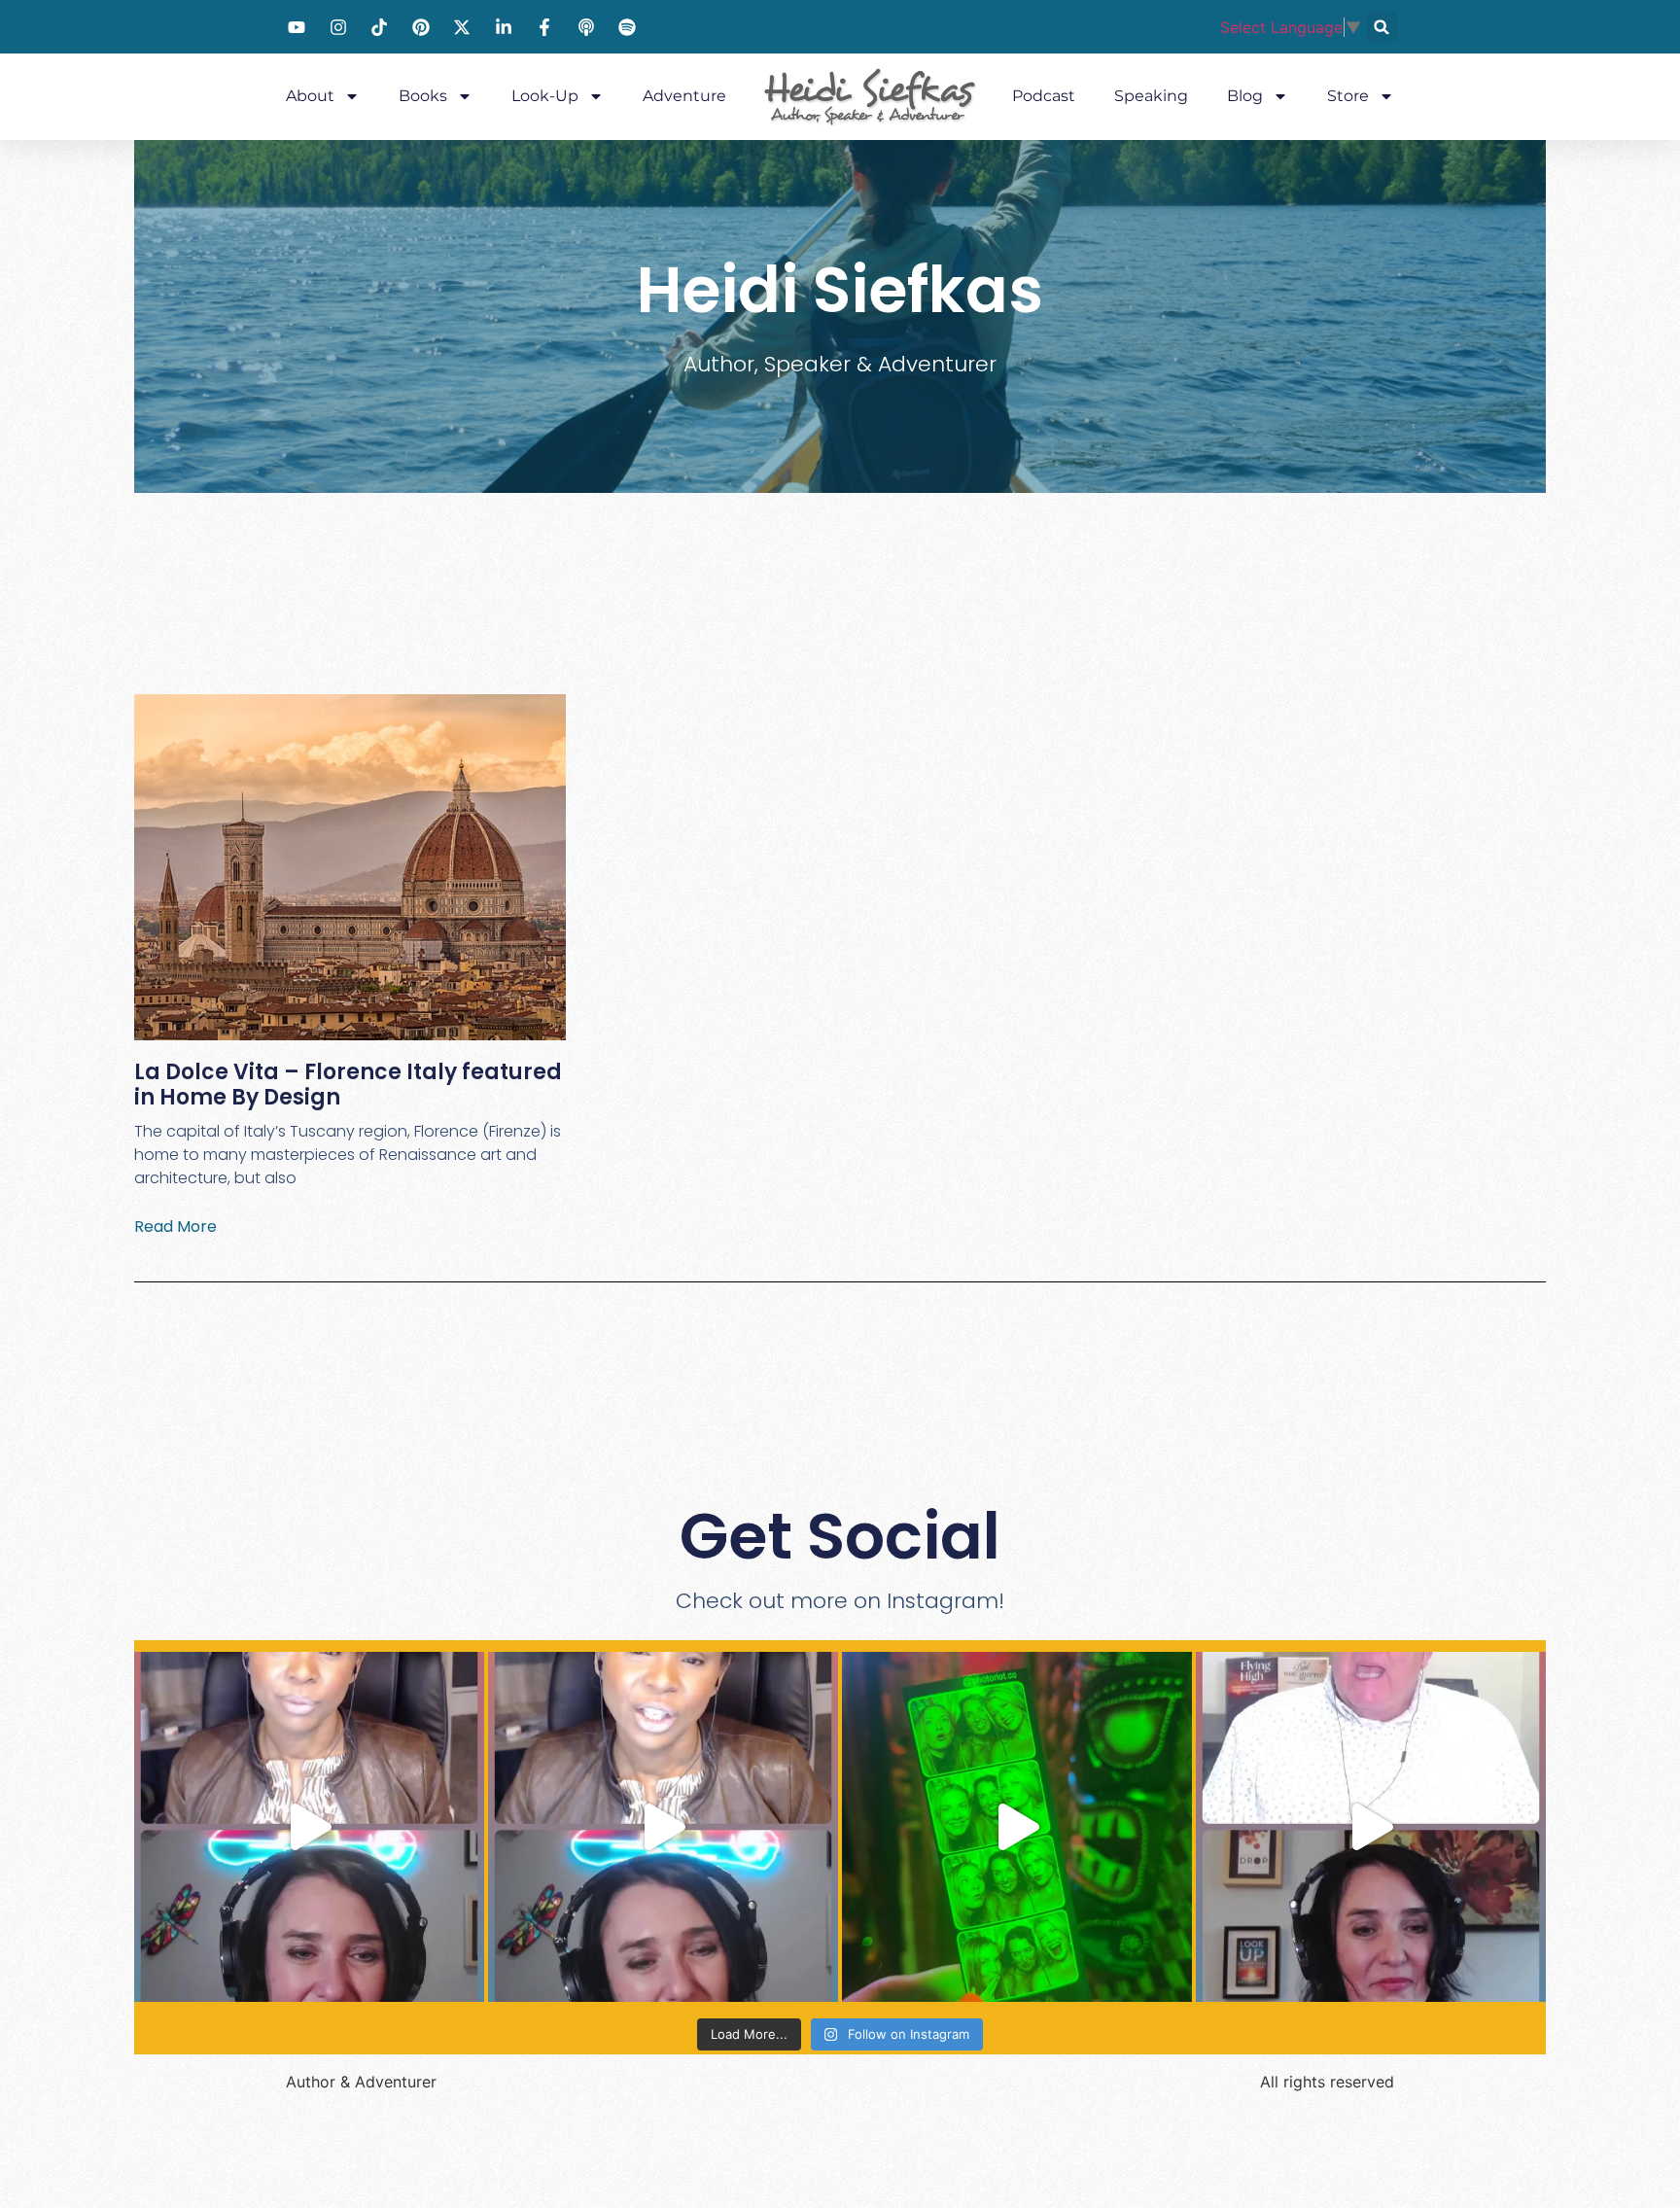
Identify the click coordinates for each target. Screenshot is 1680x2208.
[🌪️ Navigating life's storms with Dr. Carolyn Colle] (663, 1827)
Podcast (1044, 96)
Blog (1245, 96)
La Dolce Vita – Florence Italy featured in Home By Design (348, 1085)
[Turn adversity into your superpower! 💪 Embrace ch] (309, 1827)
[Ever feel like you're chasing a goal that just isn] (1371, 1827)
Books (423, 96)
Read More (175, 1227)
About (310, 96)
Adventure (684, 96)
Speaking (1151, 96)
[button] (1382, 27)
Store (1348, 96)
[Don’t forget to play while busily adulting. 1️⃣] (1017, 1827)
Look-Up (545, 96)
